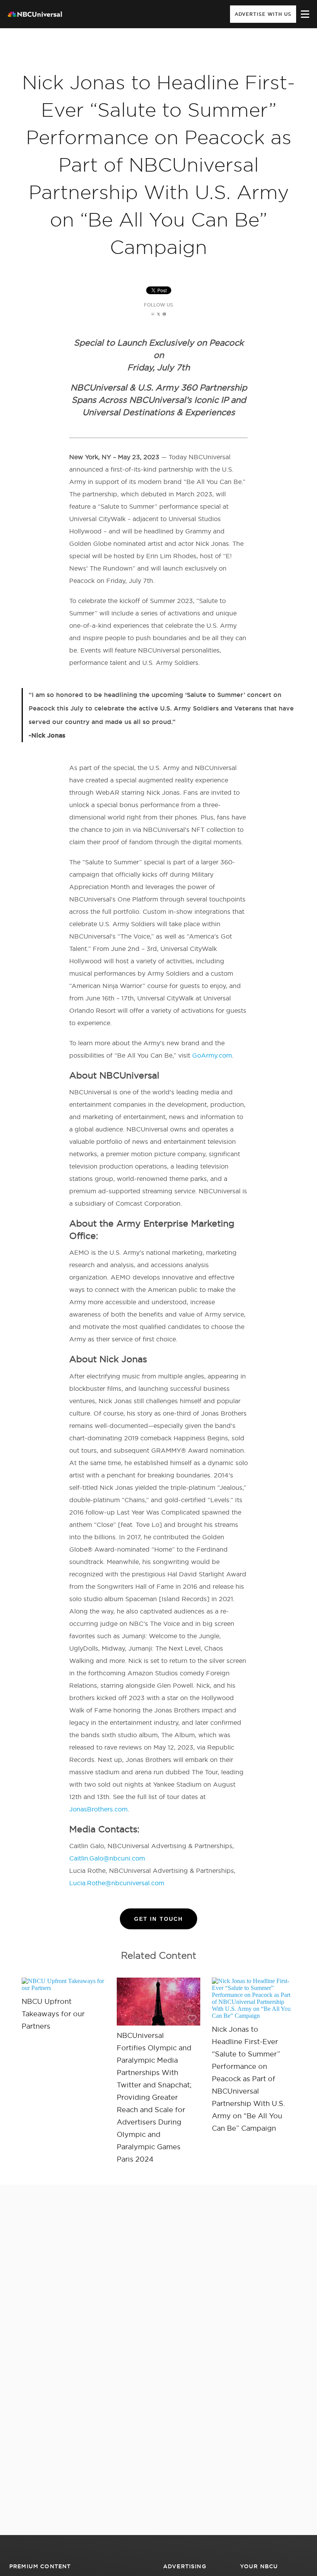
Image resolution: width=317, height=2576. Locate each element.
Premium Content (40, 2566)
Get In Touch (158, 1919)
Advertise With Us (263, 14)
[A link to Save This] (158, 2002)
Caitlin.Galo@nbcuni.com (107, 1858)
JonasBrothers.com (98, 1809)
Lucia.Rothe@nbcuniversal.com (117, 1883)
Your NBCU (259, 2566)
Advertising (185, 2566)
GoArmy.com (212, 1055)
